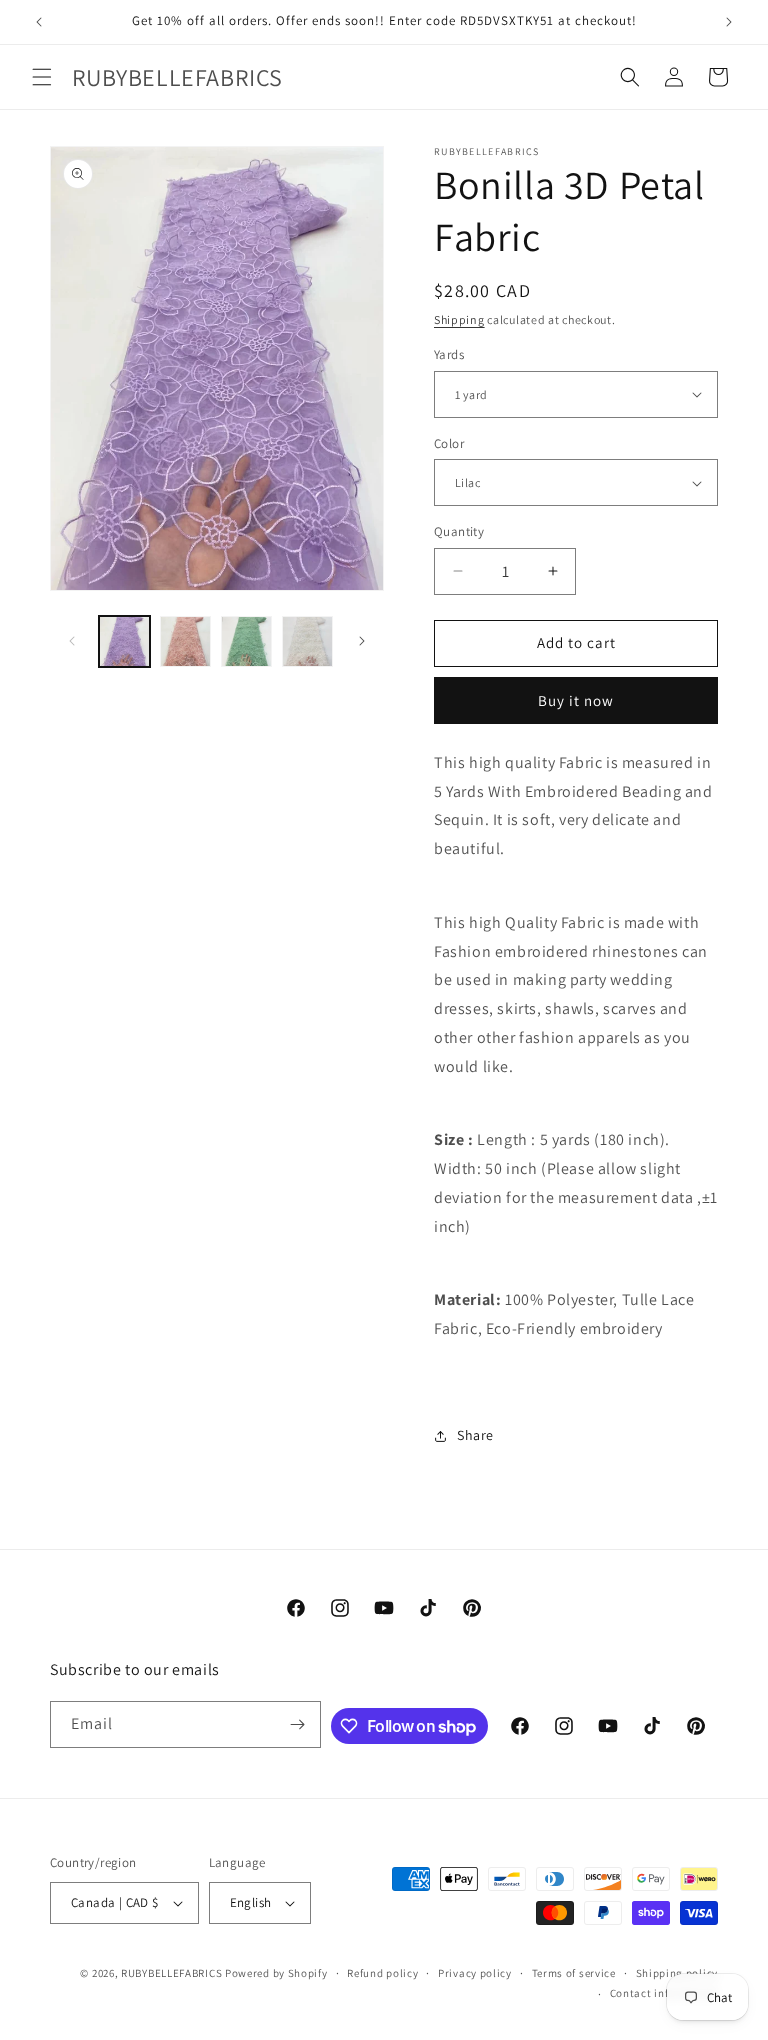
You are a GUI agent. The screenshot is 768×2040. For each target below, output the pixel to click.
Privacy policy (475, 1973)
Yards (449, 354)
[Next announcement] (729, 22)
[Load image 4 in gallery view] (307, 641)
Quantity (459, 531)
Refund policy (382, 1973)
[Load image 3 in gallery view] (246, 641)
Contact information (664, 1993)
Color (449, 443)
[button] (42, 77)
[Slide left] (72, 641)
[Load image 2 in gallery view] (185, 641)
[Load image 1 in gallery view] (124, 641)
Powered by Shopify (276, 1973)
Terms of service (574, 1973)
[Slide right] (362, 641)
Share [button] (475, 1435)
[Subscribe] (298, 1724)
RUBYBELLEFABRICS (171, 1973)
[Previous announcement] (39, 22)
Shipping (459, 319)
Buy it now (576, 700)
